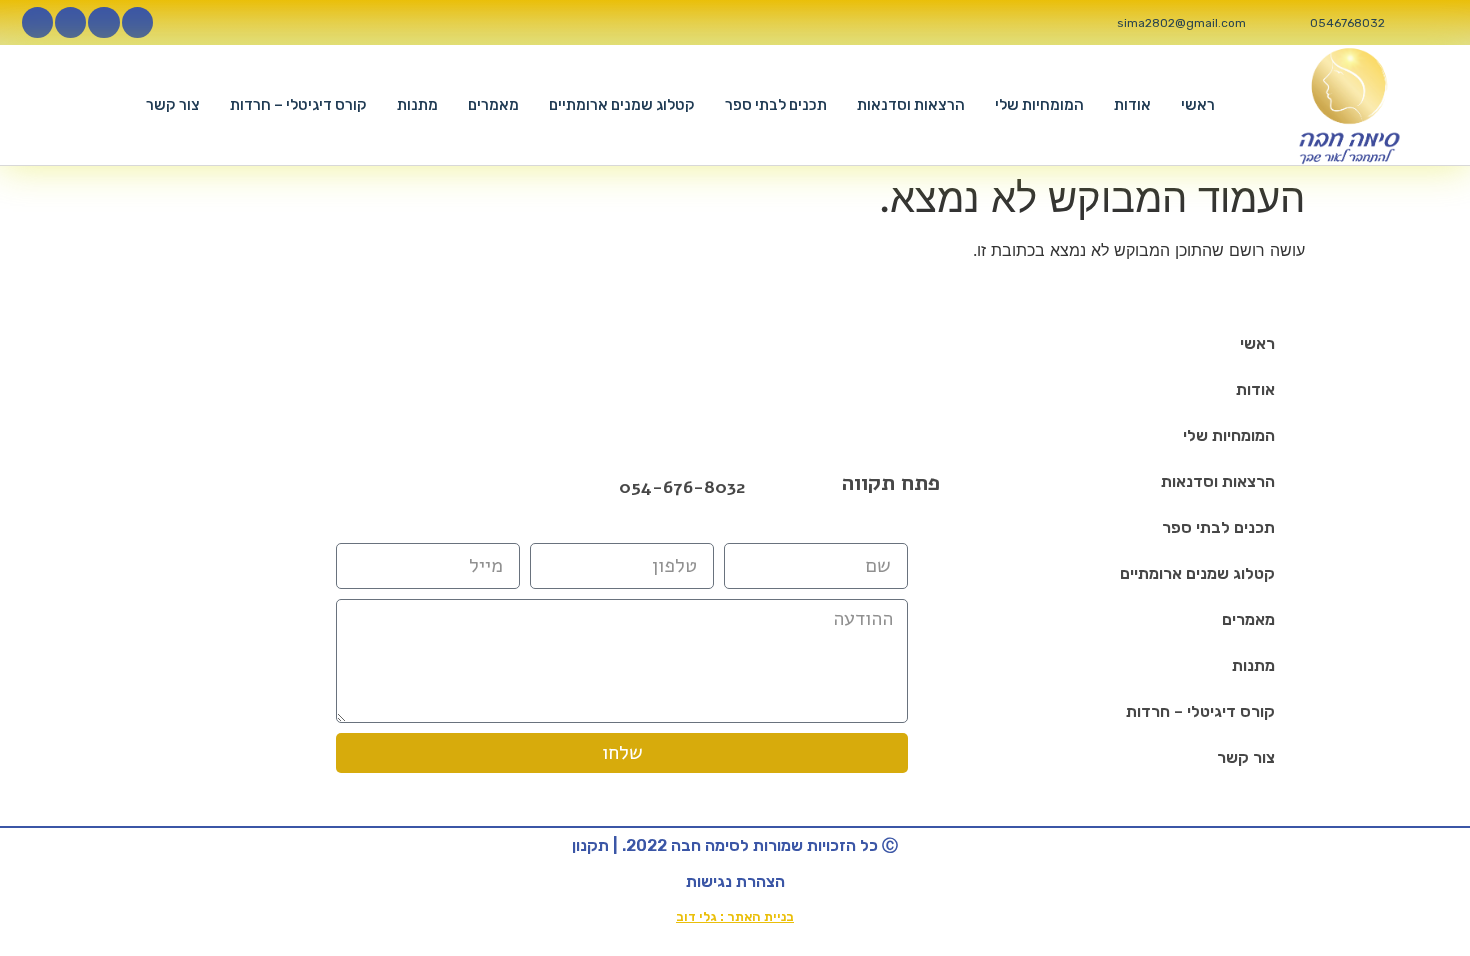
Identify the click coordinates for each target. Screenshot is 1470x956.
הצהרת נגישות (735, 881)
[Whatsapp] (37, 22)
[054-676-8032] (598, 487)
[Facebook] (402, 487)
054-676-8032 (682, 487)
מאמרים (493, 105)
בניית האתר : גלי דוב (735, 916)
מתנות (417, 105)
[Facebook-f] (137, 22)
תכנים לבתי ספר (776, 105)
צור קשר (173, 105)
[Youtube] (70, 22)
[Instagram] (103, 22)
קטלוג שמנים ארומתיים (622, 105)
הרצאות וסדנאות (911, 105)
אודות (1132, 105)
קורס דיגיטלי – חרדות (298, 105)
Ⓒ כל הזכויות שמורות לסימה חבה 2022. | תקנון (735, 845)
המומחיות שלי (1039, 105)
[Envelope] (454, 487)
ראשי (1198, 105)
